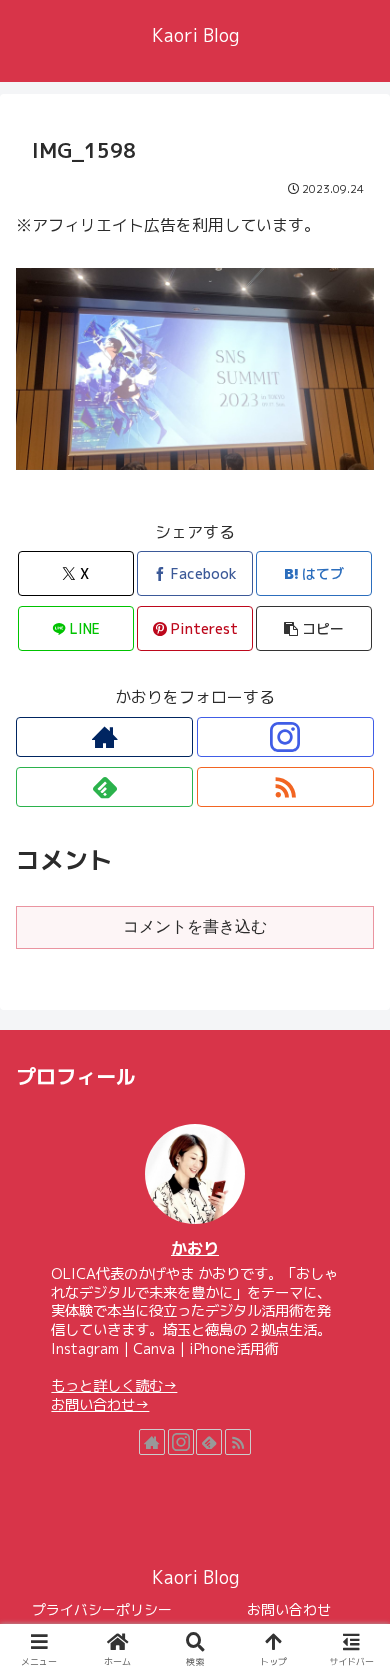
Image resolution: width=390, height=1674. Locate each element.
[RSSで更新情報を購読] (285, 787)
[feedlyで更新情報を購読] (104, 787)
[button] (314, 628)
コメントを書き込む (195, 926)
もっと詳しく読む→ (114, 1386)
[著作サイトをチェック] (104, 737)
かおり (195, 1248)
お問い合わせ (289, 1609)
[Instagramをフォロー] (285, 737)
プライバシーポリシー (102, 1609)
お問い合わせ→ (100, 1405)
